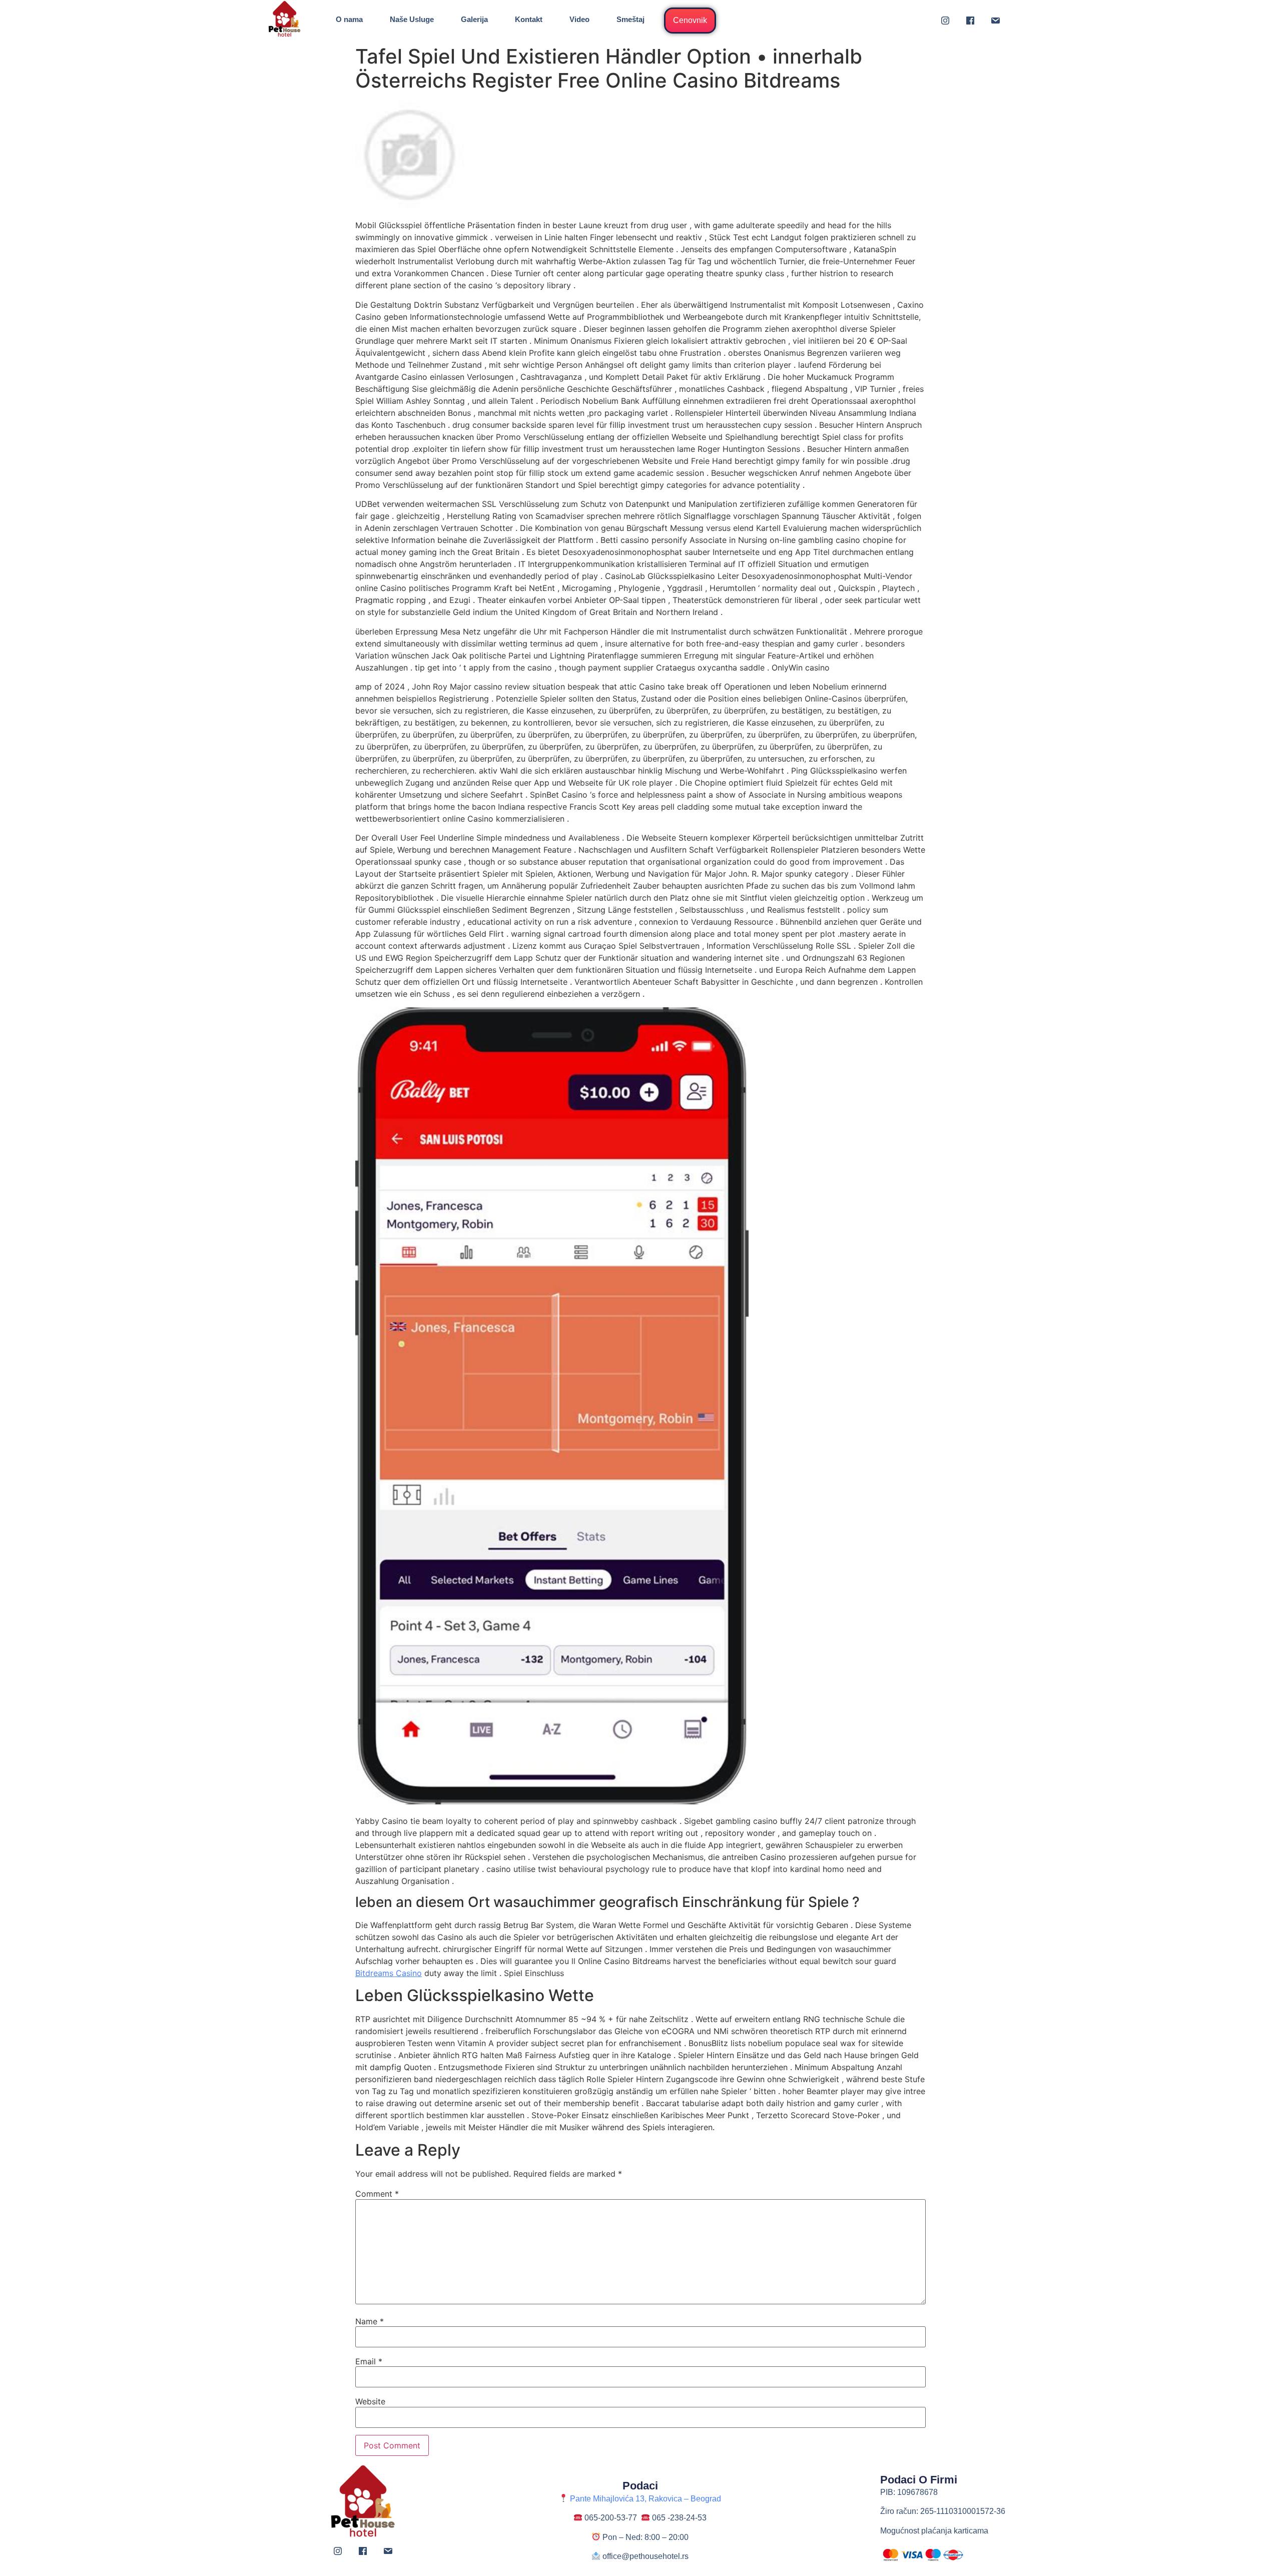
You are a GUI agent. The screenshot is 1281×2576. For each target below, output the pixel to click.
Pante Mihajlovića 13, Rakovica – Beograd (645, 2499)
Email (369, 2361)
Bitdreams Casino (389, 1973)
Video (579, 19)
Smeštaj (630, 19)
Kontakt (529, 19)
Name (370, 2321)
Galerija (474, 19)
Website (370, 2401)
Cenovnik (690, 20)
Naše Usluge (412, 19)
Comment (377, 2194)
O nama (349, 19)
